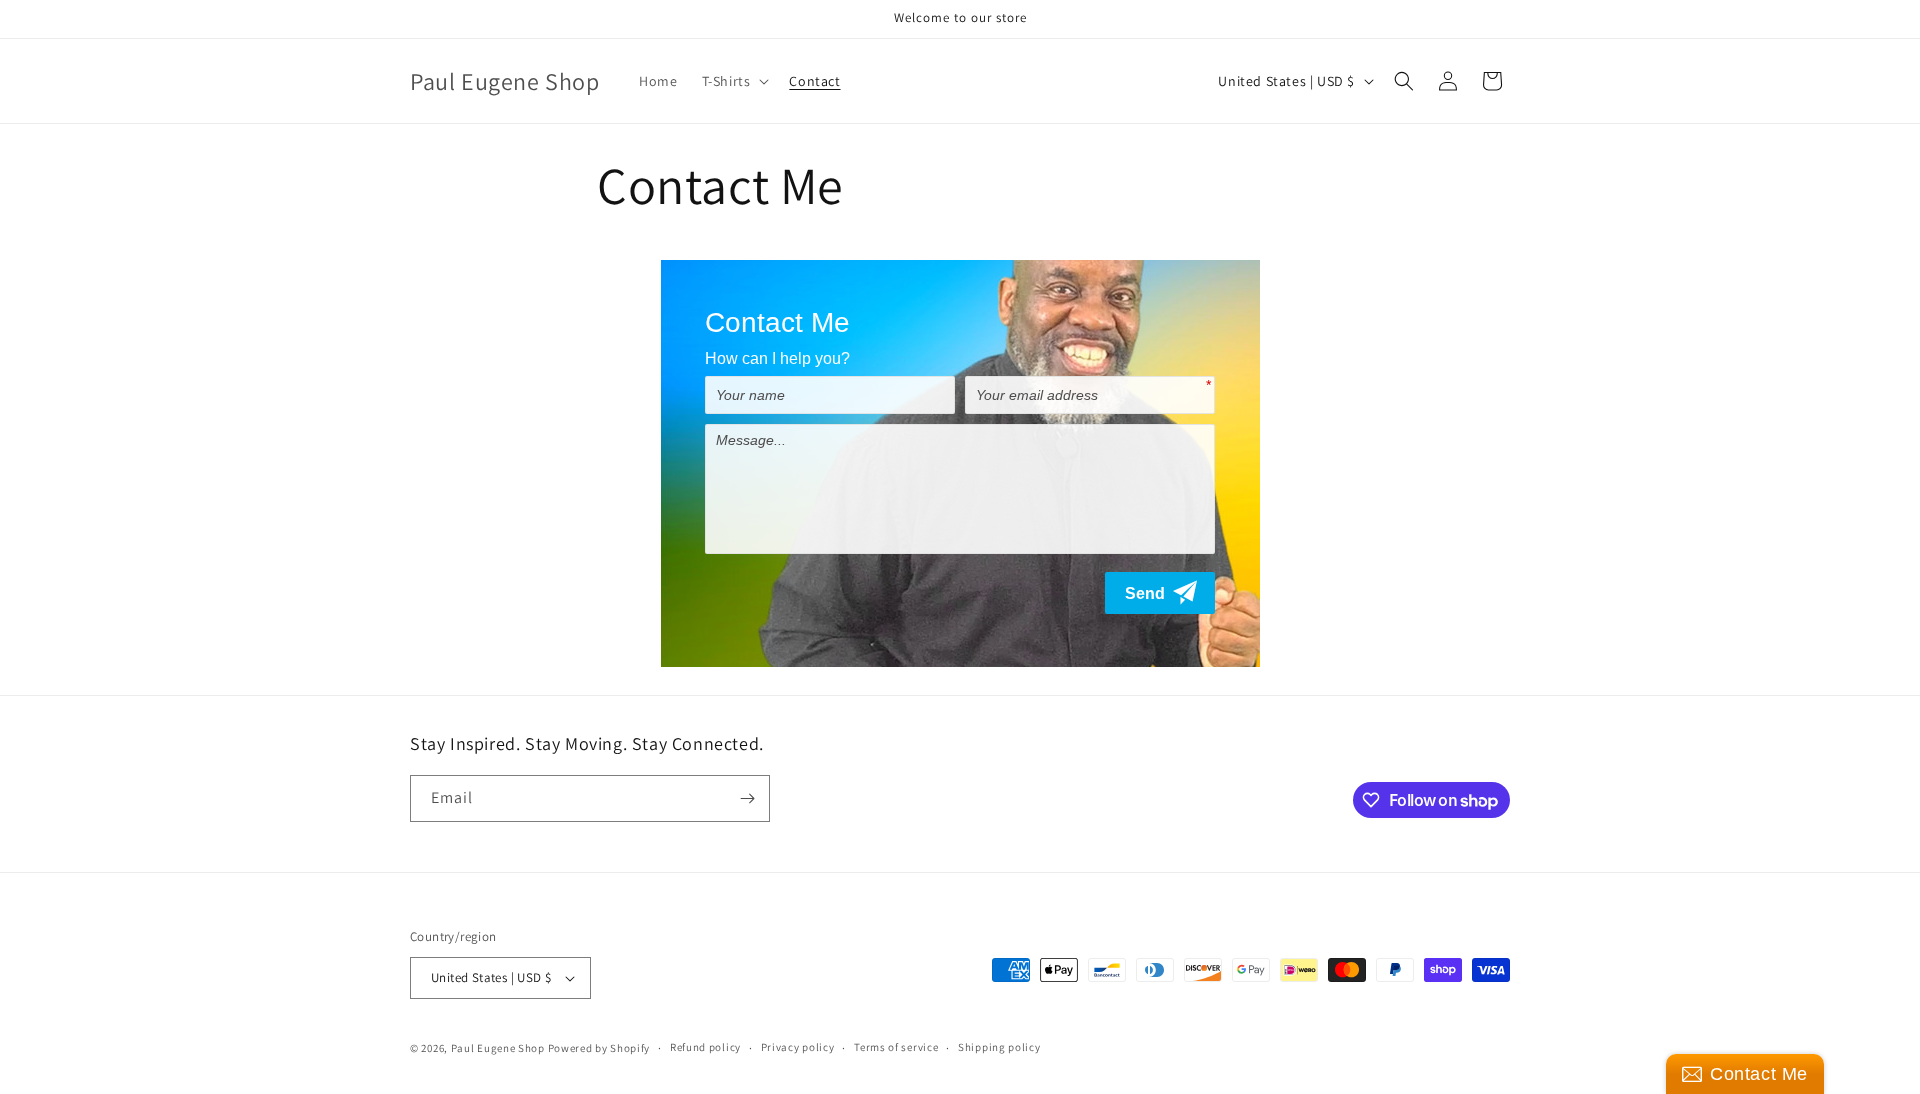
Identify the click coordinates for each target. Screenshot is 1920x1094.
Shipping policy (999, 1047)
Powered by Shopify (599, 1048)
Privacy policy (798, 1047)
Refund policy (705, 1047)
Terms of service (896, 1047)
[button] (734, 81)
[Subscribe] (747, 798)
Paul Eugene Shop (498, 1048)
